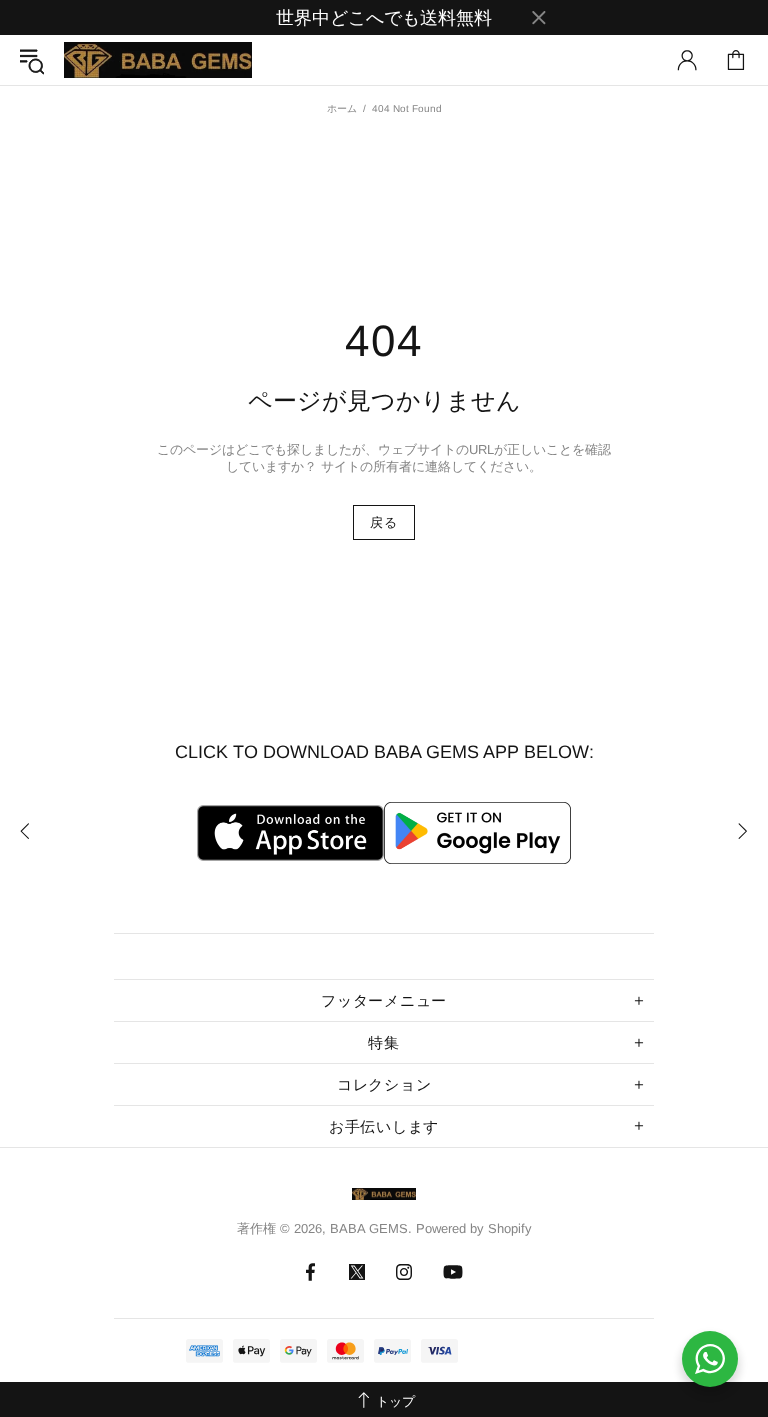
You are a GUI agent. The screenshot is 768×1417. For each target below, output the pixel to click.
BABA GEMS (158, 60)
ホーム (342, 108)
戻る (383, 522)
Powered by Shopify (474, 1228)
